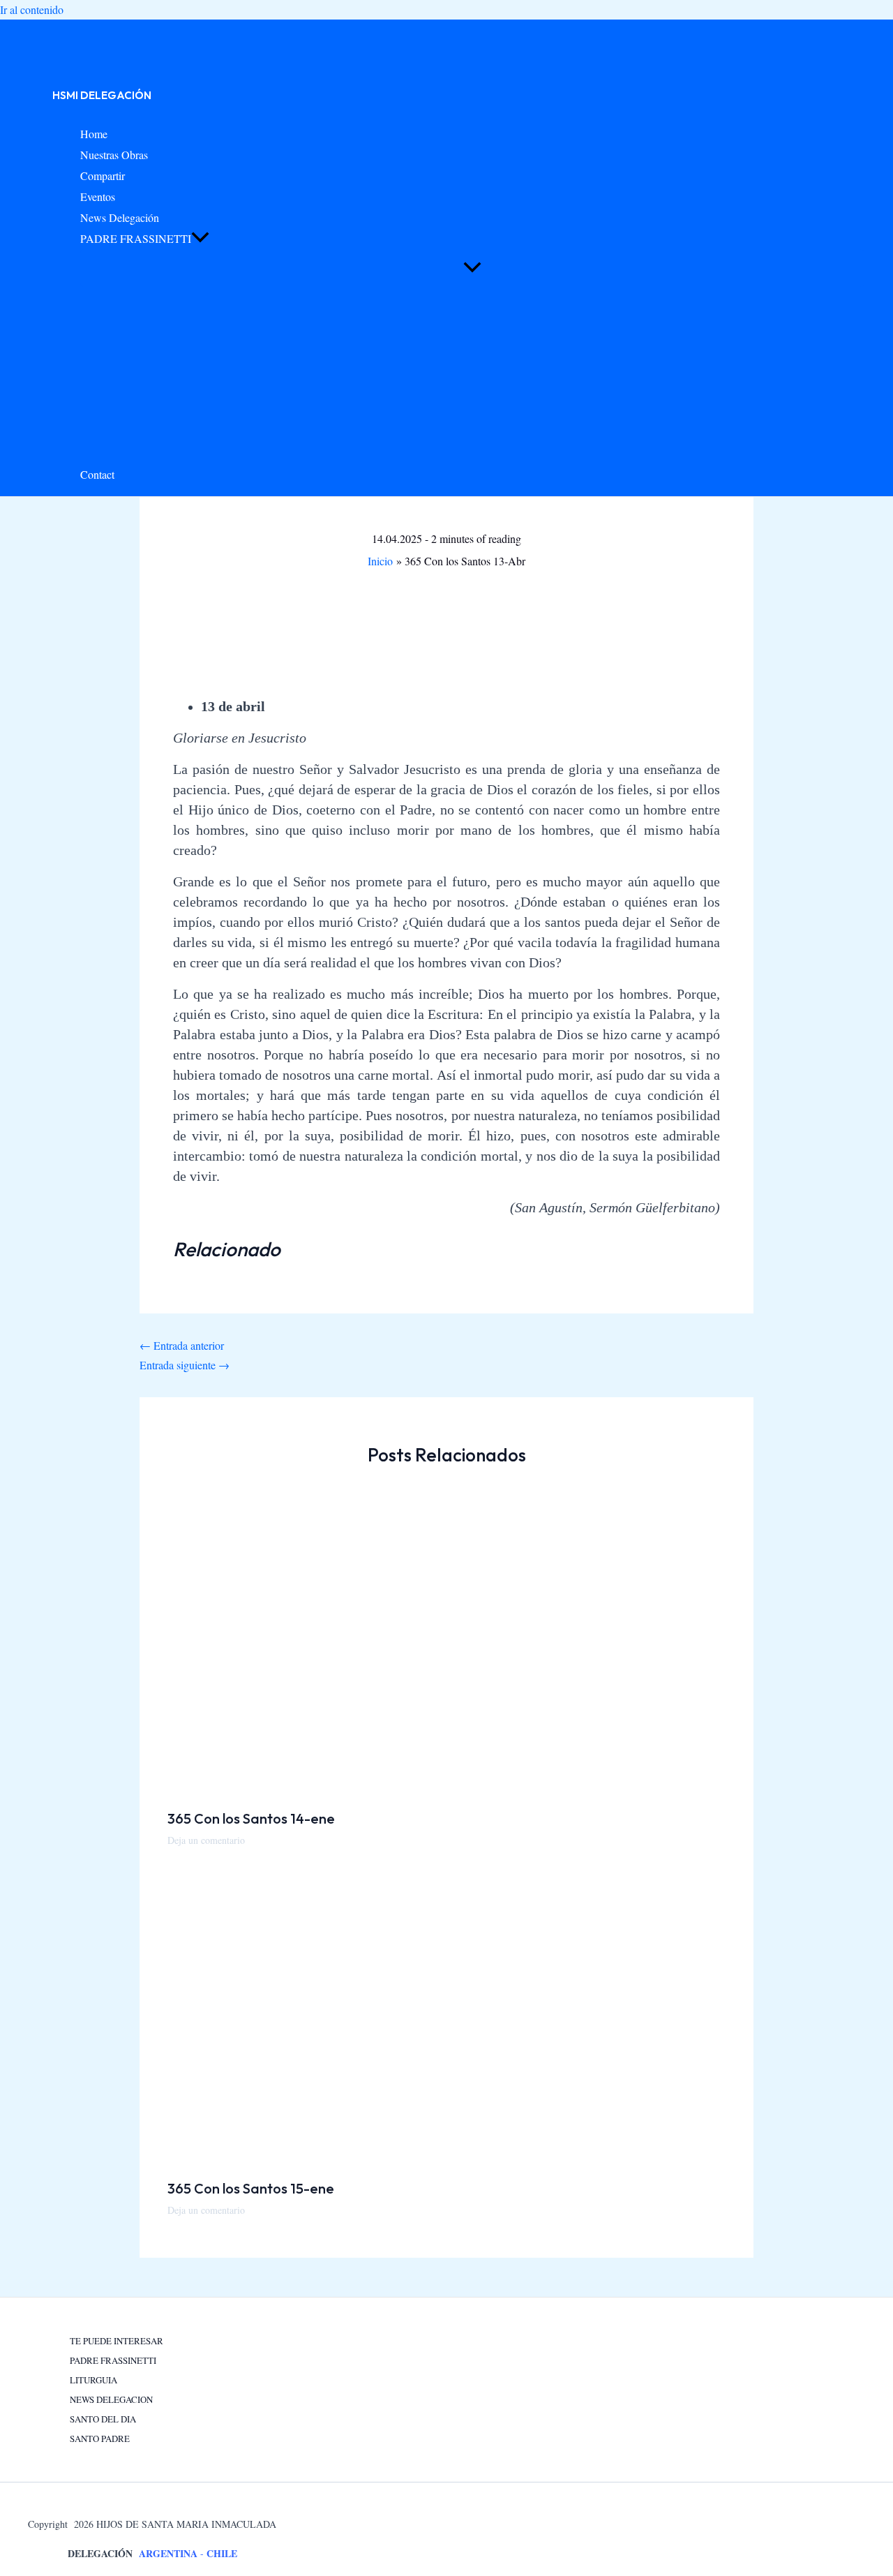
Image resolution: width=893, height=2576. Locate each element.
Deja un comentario (206, 1840)
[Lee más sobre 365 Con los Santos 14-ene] (412, 1788)
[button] (200, 239)
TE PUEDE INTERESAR (117, 2341)
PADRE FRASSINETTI (113, 2360)
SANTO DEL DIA (103, 2419)
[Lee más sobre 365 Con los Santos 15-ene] (412, 2158)
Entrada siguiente (185, 1365)
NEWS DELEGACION (111, 2399)
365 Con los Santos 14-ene (251, 1818)
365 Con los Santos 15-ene (251, 2188)
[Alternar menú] (472, 268)
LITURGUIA (93, 2380)
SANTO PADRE (100, 2439)
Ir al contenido (32, 9)
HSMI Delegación (102, 95)
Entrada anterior (182, 1345)
